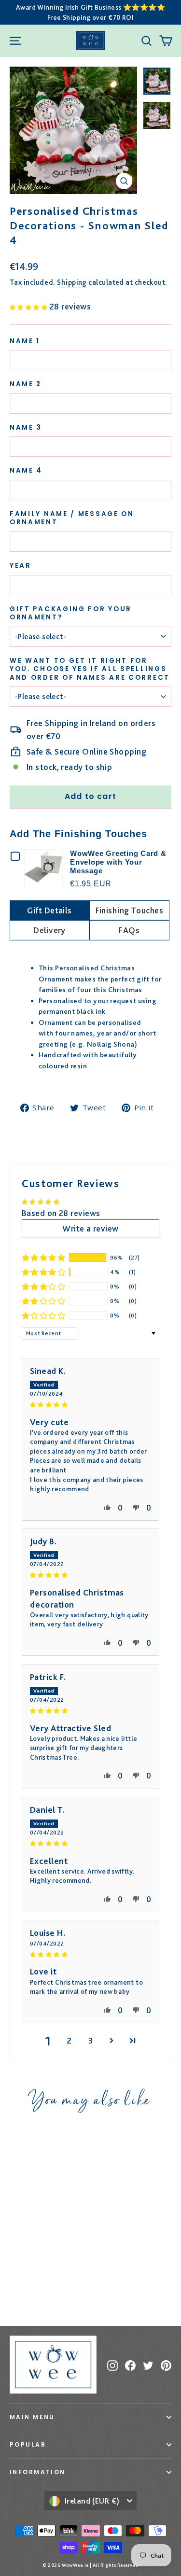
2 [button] (69, 2040)
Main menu (32, 2417)
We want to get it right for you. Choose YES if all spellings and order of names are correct (90, 669)
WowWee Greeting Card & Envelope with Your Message (118, 862)
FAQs (129, 930)
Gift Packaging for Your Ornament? (71, 613)
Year (21, 566)
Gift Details (49, 910)
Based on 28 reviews (61, 1213)
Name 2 (26, 384)
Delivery (49, 930)
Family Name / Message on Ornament (72, 518)
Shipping (72, 282)
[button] (30, 306)
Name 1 (25, 341)
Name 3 (26, 428)
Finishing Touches (130, 910)
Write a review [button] (90, 1228)
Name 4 (26, 471)
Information (38, 2472)
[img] (90, 1404)
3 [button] (90, 2040)
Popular (28, 2444)
